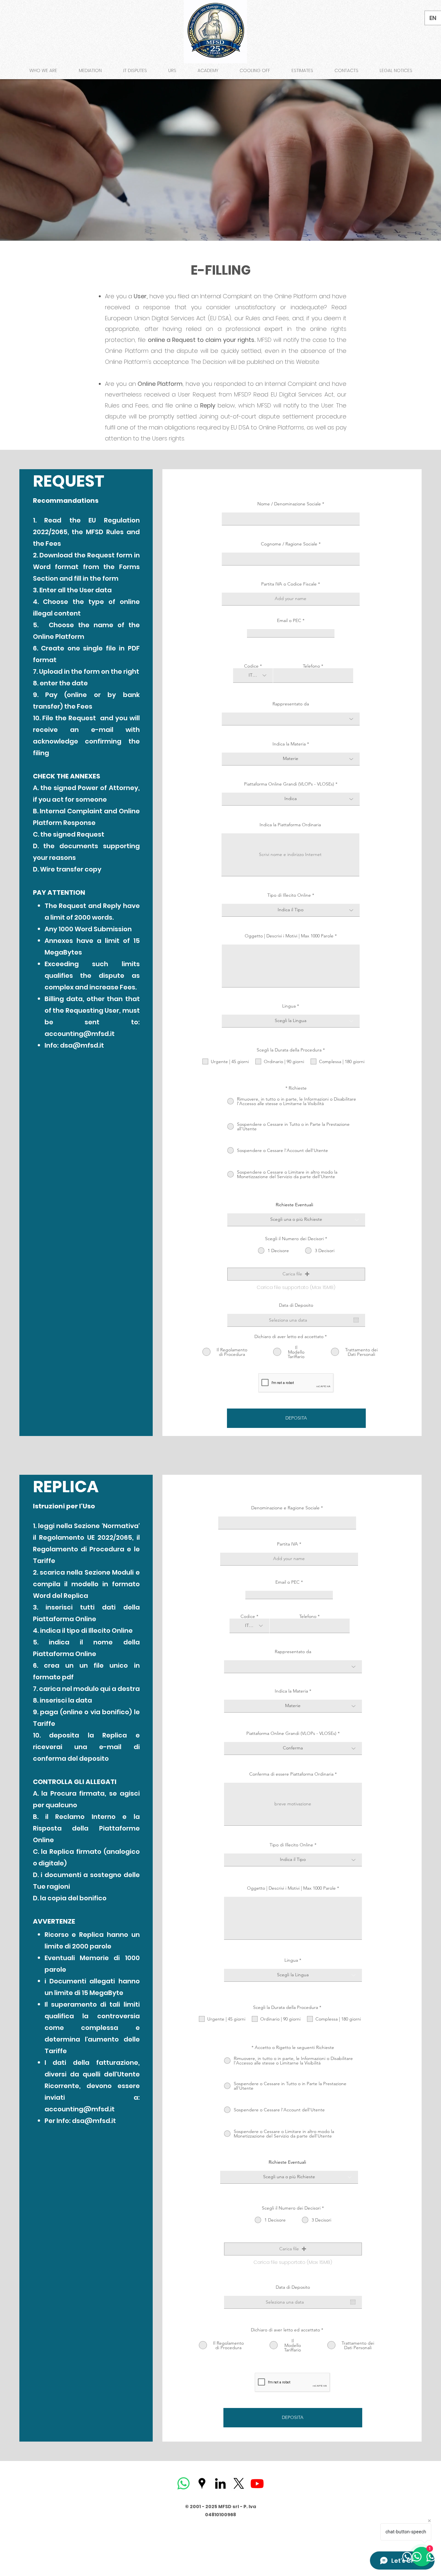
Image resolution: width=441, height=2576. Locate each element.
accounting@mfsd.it (80, 1034)
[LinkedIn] (220, 2483)
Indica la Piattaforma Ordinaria (290, 825)
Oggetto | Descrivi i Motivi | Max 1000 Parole (289, 936)
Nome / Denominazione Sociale (289, 504)
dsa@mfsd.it (82, 1045)
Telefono (311, 666)
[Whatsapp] (184, 2483)
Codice (251, 666)
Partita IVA (287, 1544)
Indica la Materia (289, 744)
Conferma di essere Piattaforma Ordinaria (291, 1774)
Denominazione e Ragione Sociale (285, 1508)
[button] (296, 1274)
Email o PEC (289, 620)
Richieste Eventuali (294, 1205)
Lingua (289, 1006)
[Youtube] (257, 2483)
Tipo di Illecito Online (289, 895)
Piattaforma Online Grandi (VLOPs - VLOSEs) (289, 784)
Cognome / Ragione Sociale (289, 544)
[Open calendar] (356, 1320)
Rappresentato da (291, 704)
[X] (239, 2483)
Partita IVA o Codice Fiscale (289, 584)
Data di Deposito (296, 1305)
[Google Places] (202, 2483)
